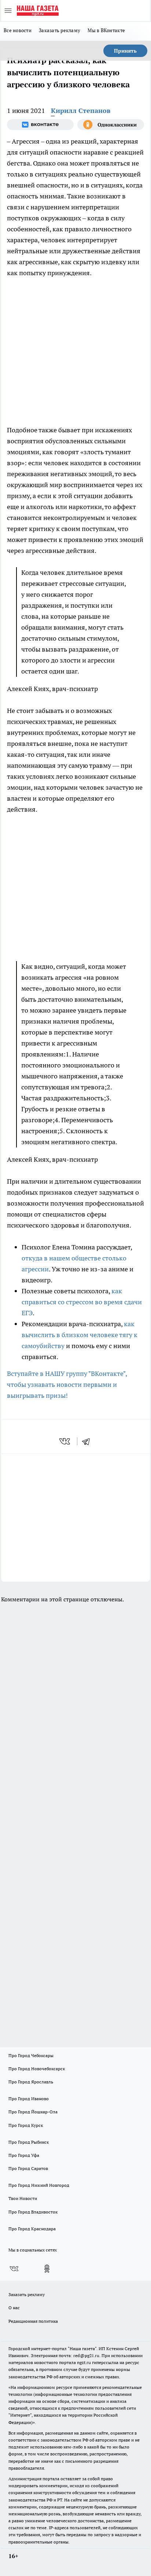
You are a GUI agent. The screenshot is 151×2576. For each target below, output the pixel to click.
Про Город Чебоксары (31, 2055)
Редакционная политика (33, 2321)
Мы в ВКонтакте (106, 30)
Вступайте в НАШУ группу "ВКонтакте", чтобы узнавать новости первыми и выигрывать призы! (67, 1384)
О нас (14, 2308)
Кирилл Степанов (81, 111)
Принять (125, 51)
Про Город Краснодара (32, 2229)
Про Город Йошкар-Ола (33, 2112)
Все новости (18, 30)
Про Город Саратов (28, 2168)
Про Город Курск (26, 2125)
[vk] (65, 1441)
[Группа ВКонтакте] (40, 125)
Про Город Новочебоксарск (37, 2069)
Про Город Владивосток (33, 2212)
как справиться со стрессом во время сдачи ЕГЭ (82, 1302)
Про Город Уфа (24, 2155)
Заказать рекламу (60, 30)
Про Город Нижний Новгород (39, 2185)
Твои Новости (23, 2198)
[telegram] (88, 1441)
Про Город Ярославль (31, 2082)
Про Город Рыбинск (29, 2142)
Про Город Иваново (29, 2099)
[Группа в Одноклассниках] (111, 125)
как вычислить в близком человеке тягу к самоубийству (80, 1335)
